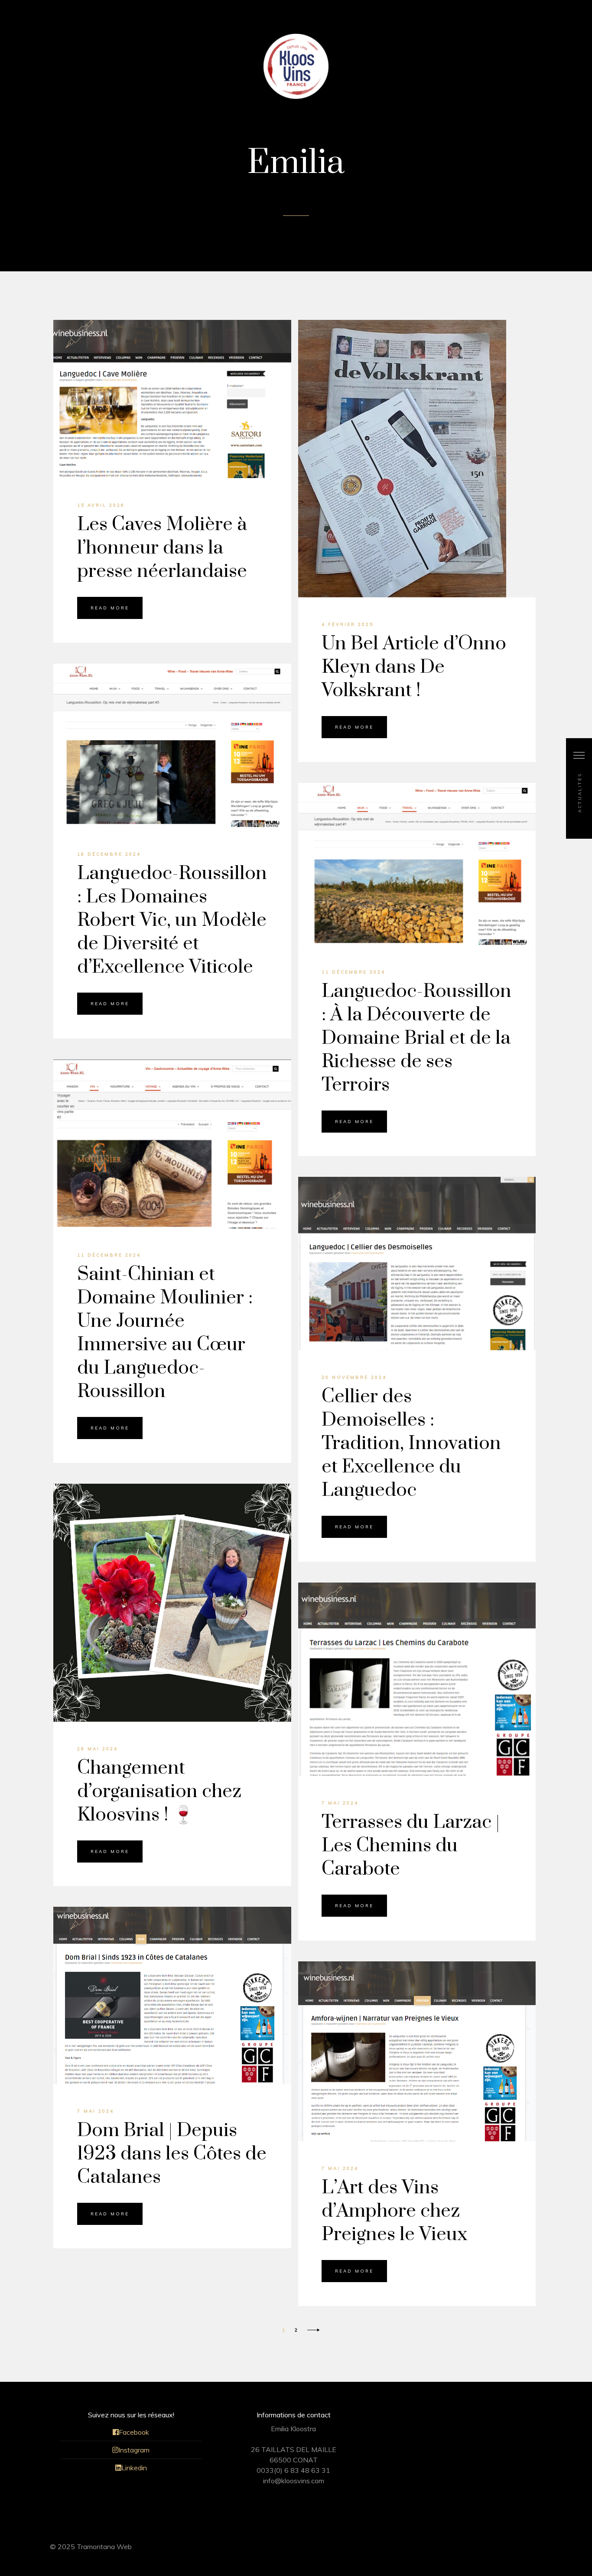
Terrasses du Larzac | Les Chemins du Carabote (411, 1846)
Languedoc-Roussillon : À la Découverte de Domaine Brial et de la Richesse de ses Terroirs (416, 1038)
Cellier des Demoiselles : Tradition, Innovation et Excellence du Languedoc (411, 1443)
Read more (110, 608)
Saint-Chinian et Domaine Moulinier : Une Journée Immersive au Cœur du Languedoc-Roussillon (165, 1333)
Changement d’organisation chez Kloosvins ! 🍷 (159, 1791)
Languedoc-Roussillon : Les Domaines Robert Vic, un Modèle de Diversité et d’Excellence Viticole (172, 920)
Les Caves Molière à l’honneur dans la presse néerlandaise (162, 548)
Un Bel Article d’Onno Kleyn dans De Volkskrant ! (414, 667)
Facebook (134, 2432)
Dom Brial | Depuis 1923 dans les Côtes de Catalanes (172, 2154)
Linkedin (134, 2468)
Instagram (134, 2450)
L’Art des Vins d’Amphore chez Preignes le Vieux (394, 2211)
